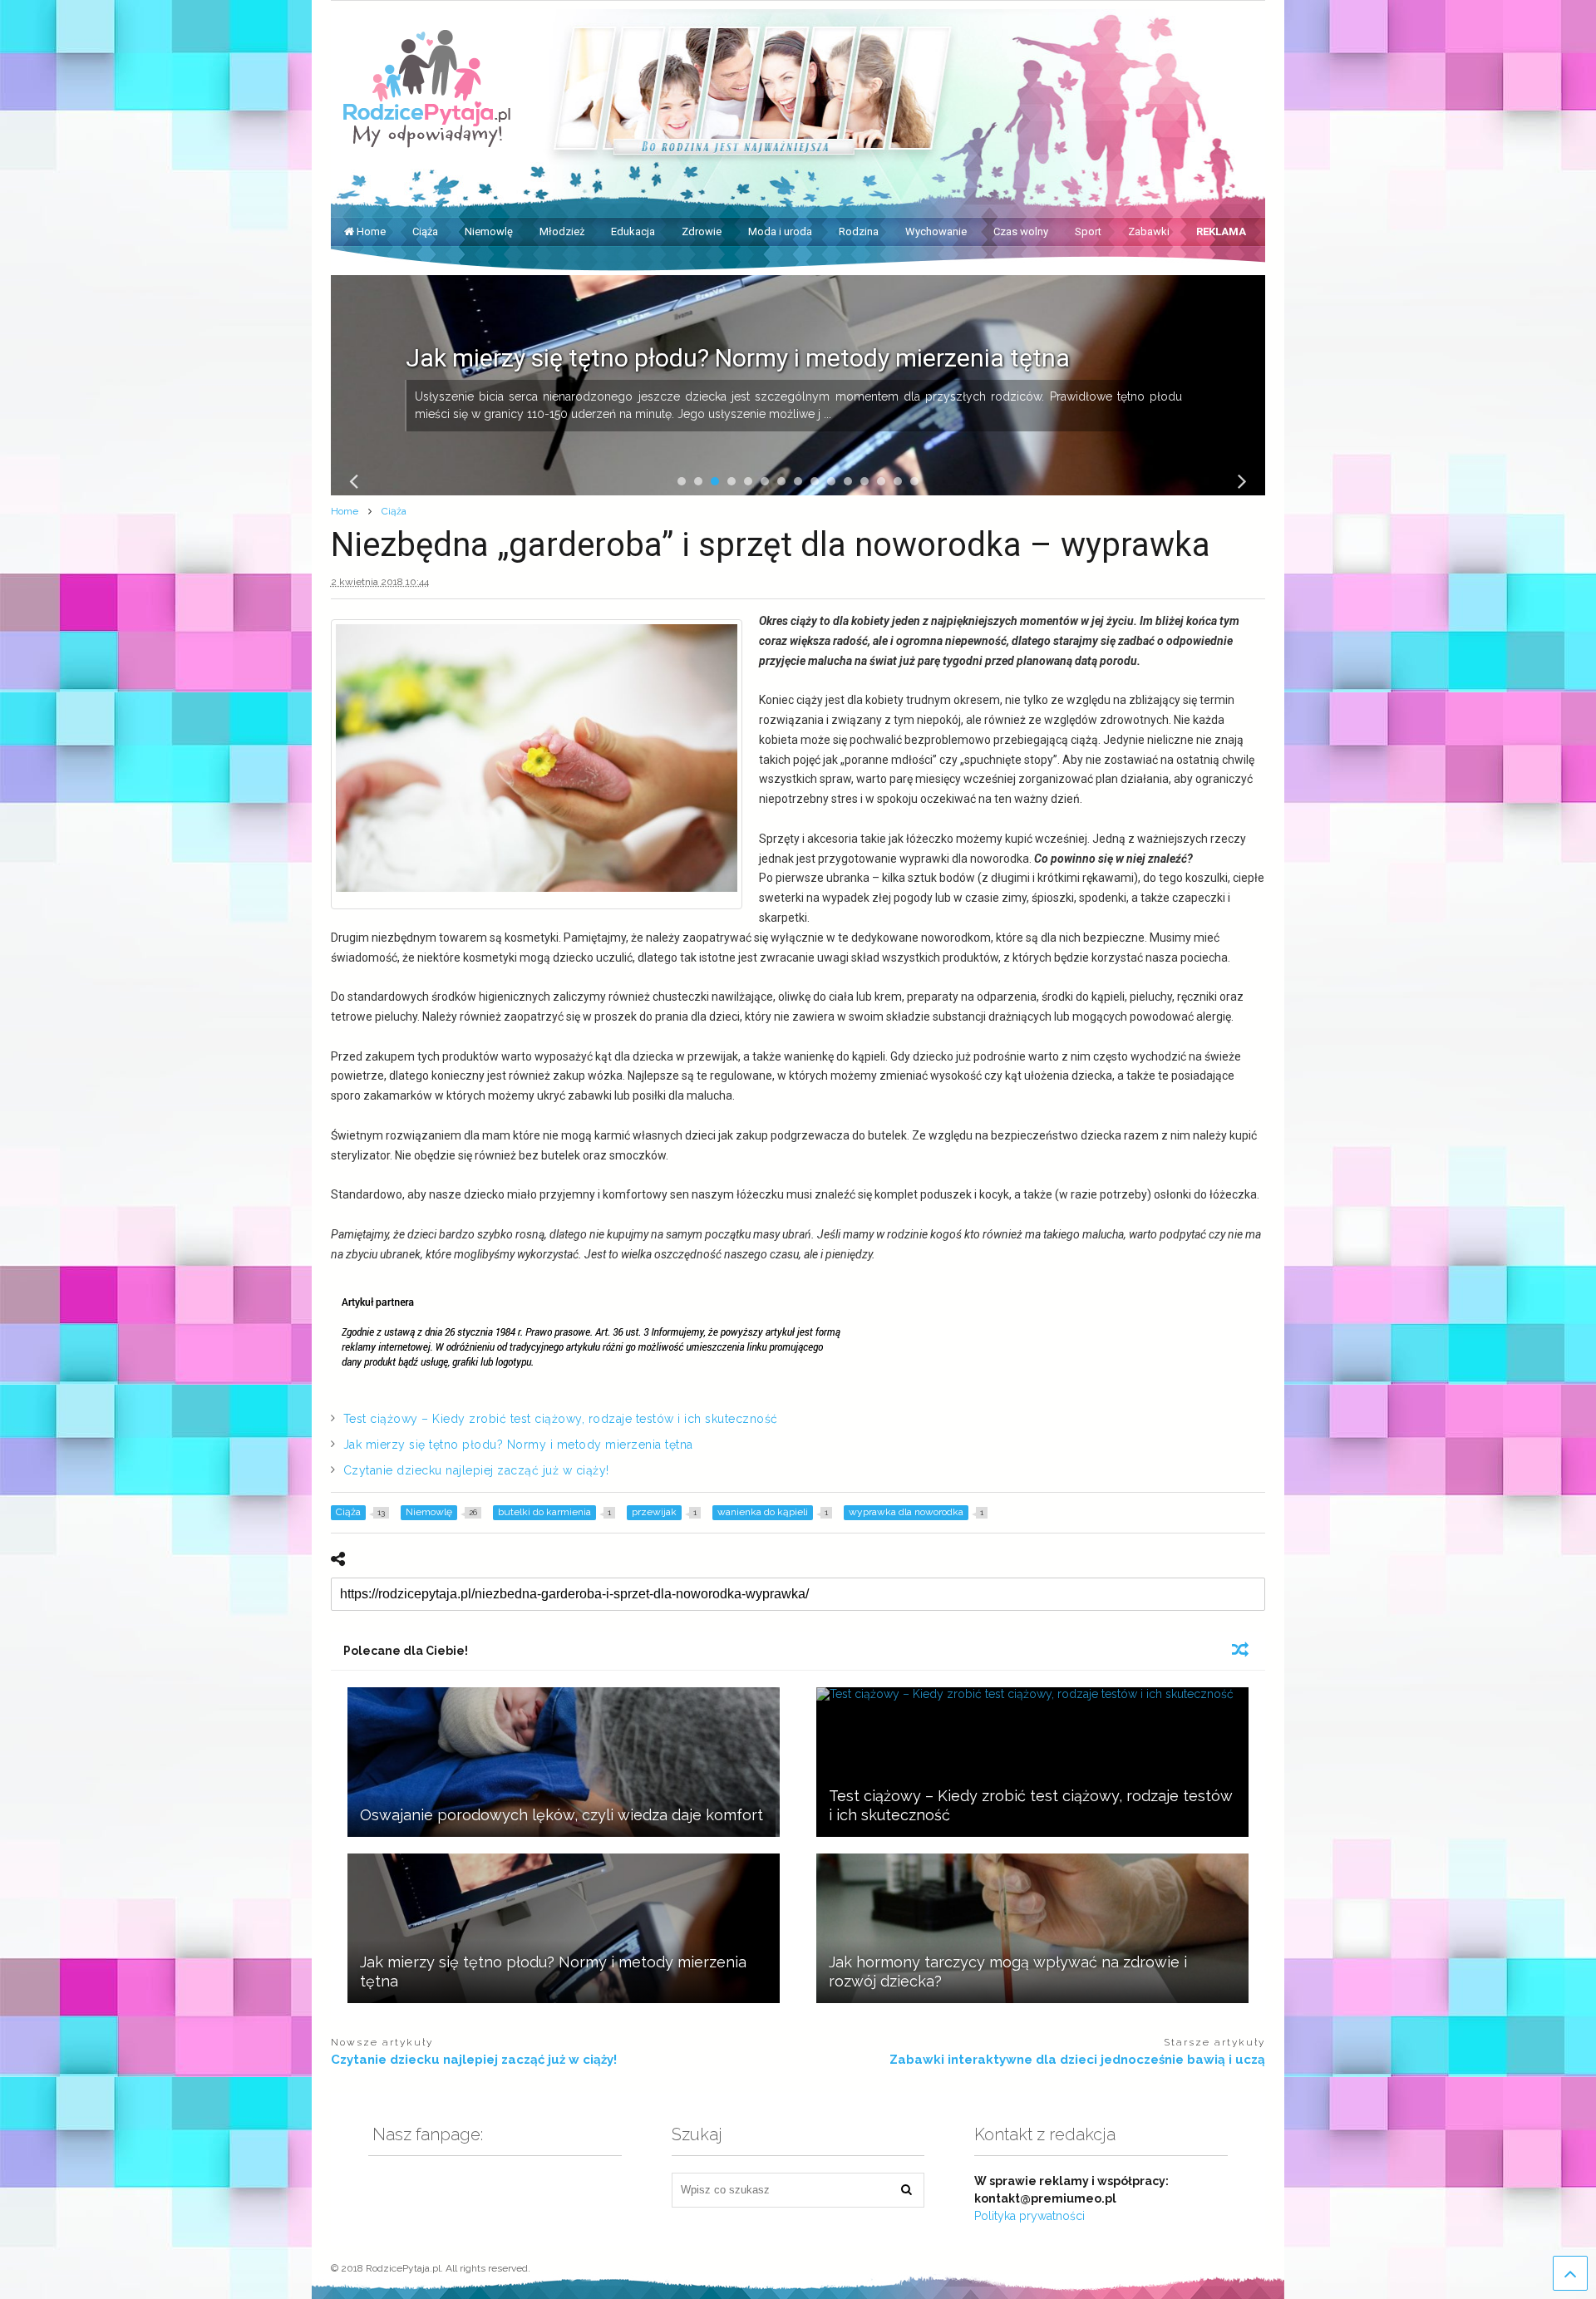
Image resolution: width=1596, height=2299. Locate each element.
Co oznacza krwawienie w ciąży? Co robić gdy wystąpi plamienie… (769, 358)
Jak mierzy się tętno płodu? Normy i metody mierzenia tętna (518, 1445)
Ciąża (425, 231)
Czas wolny (1021, 231)
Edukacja (633, 231)
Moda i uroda (780, 231)
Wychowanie (936, 231)
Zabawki (1149, 231)
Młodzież (562, 231)
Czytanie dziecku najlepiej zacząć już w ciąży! (476, 1470)
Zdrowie (702, 231)
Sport (1088, 231)
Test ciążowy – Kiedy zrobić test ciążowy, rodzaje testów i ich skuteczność (561, 1419)
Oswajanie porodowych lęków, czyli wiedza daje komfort (562, 1815)
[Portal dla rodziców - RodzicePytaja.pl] (427, 140)
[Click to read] (564, 1762)
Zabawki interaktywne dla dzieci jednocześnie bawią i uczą (1077, 2060)
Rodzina (859, 231)
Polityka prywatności (1030, 2216)
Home (371, 231)
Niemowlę (489, 231)
